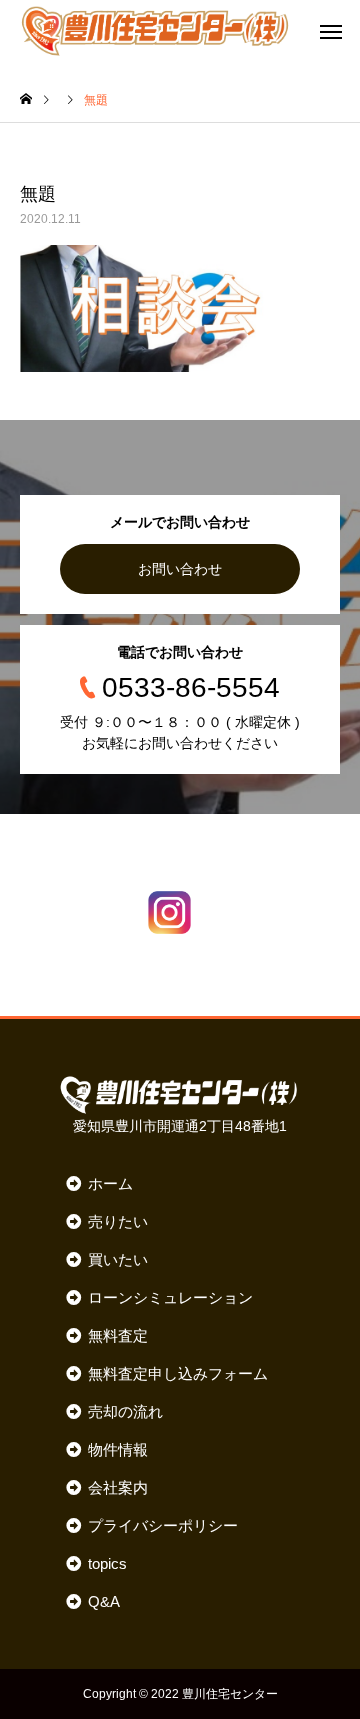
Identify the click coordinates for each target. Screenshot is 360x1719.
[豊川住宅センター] (155, 30)
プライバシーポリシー (162, 1525)
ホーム (110, 1183)
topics (107, 1563)
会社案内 (117, 1487)
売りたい (117, 1221)
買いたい (117, 1259)
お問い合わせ (180, 569)
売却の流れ (125, 1411)
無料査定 (117, 1335)
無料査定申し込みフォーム (177, 1373)
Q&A (103, 1601)
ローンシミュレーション (170, 1297)
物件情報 (117, 1449)
